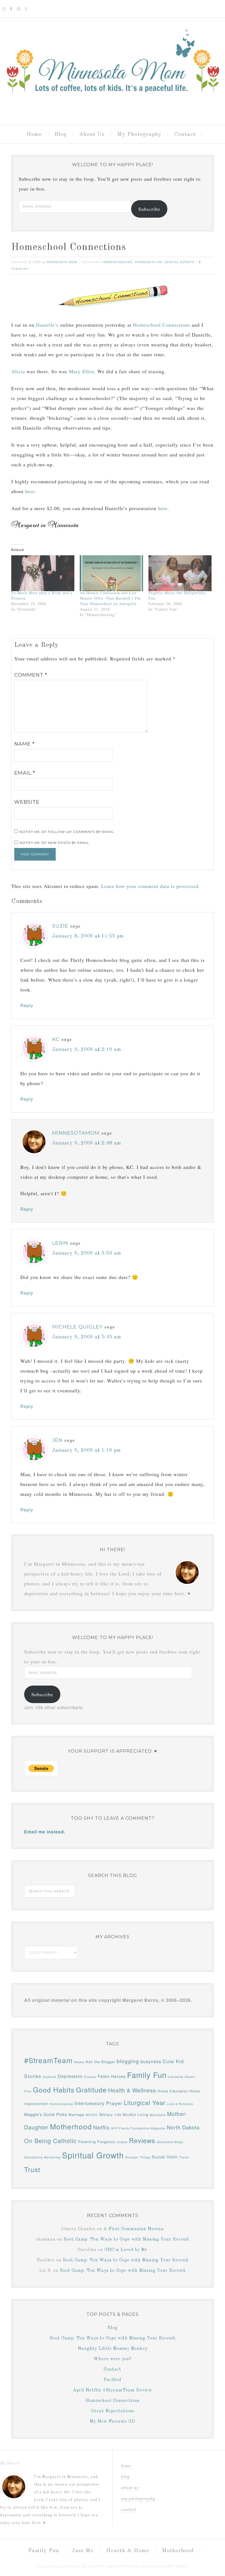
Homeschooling (117, 262)
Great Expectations (113, 2411)
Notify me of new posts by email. (55, 843)
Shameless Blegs (170, 2142)
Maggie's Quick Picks (46, 2114)
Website (27, 802)
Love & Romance (180, 2104)
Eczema (90, 2077)
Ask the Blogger (100, 2062)
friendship (176, 2077)
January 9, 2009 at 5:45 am (87, 1337)
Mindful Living (136, 2114)
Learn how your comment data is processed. (151, 886)
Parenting (87, 2142)
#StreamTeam (48, 2060)
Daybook (50, 2077)
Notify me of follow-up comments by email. (67, 832)
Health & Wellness (132, 2090)
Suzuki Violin (165, 2157)
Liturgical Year (145, 2102)
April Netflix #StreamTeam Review (113, 2390)
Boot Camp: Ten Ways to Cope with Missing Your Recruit (126, 2239)
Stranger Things (138, 2157)
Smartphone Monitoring (42, 2157)
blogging (128, 2061)
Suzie (60, 926)
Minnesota (158, 2115)
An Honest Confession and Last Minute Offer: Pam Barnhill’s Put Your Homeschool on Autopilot (110, 598)
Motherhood (71, 2126)
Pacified (113, 2380)
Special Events (179, 262)
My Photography (138, 2499)
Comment (31, 675)
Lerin (60, 1243)
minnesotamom (76, 1133)
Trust (32, 2169)
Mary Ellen (81, 371)
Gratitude (91, 2089)
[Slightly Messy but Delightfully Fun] (180, 573)
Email (25, 773)
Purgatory (106, 2142)
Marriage (76, 2114)
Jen (57, 1440)
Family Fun (147, 2075)
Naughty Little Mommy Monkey (113, 2349)
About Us (130, 2488)
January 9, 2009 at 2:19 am (87, 1050)
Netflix (102, 2127)
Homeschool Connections (162, 325)
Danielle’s (47, 325)
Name (24, 744)
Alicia (18, 371)
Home (126, 2466)
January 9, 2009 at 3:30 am (87, 1253)
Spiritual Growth (93, 2155)
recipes (122, 2142)
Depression (70, 2076)
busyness (151, 2061)
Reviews (142, 2140)
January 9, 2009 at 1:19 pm (86, 1450)
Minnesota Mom (113, 69)
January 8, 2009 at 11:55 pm (88, 936)
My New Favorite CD (113, 2422)
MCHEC (92, 2115)
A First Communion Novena (134, 2229)
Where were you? (113, 2359)
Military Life (110, 2114)
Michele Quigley (77, 1327)
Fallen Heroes (112, 2076)
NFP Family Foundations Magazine (138, 2128)
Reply (27, 1005)
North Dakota (183, 2127)
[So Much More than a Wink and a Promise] (43, 573)
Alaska (79, 2062)
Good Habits (54, 2089)
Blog (113, 2328)
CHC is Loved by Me (126, 2250)
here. (31, 491)
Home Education (173, 2091)
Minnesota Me (149, 262)
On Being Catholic (50, 2141)
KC (56, 1039)
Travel (184, 2157)
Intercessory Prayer (98, 2103)
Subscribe (149, 209)
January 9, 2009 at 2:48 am (87, 1143)
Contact (113, 2370)
